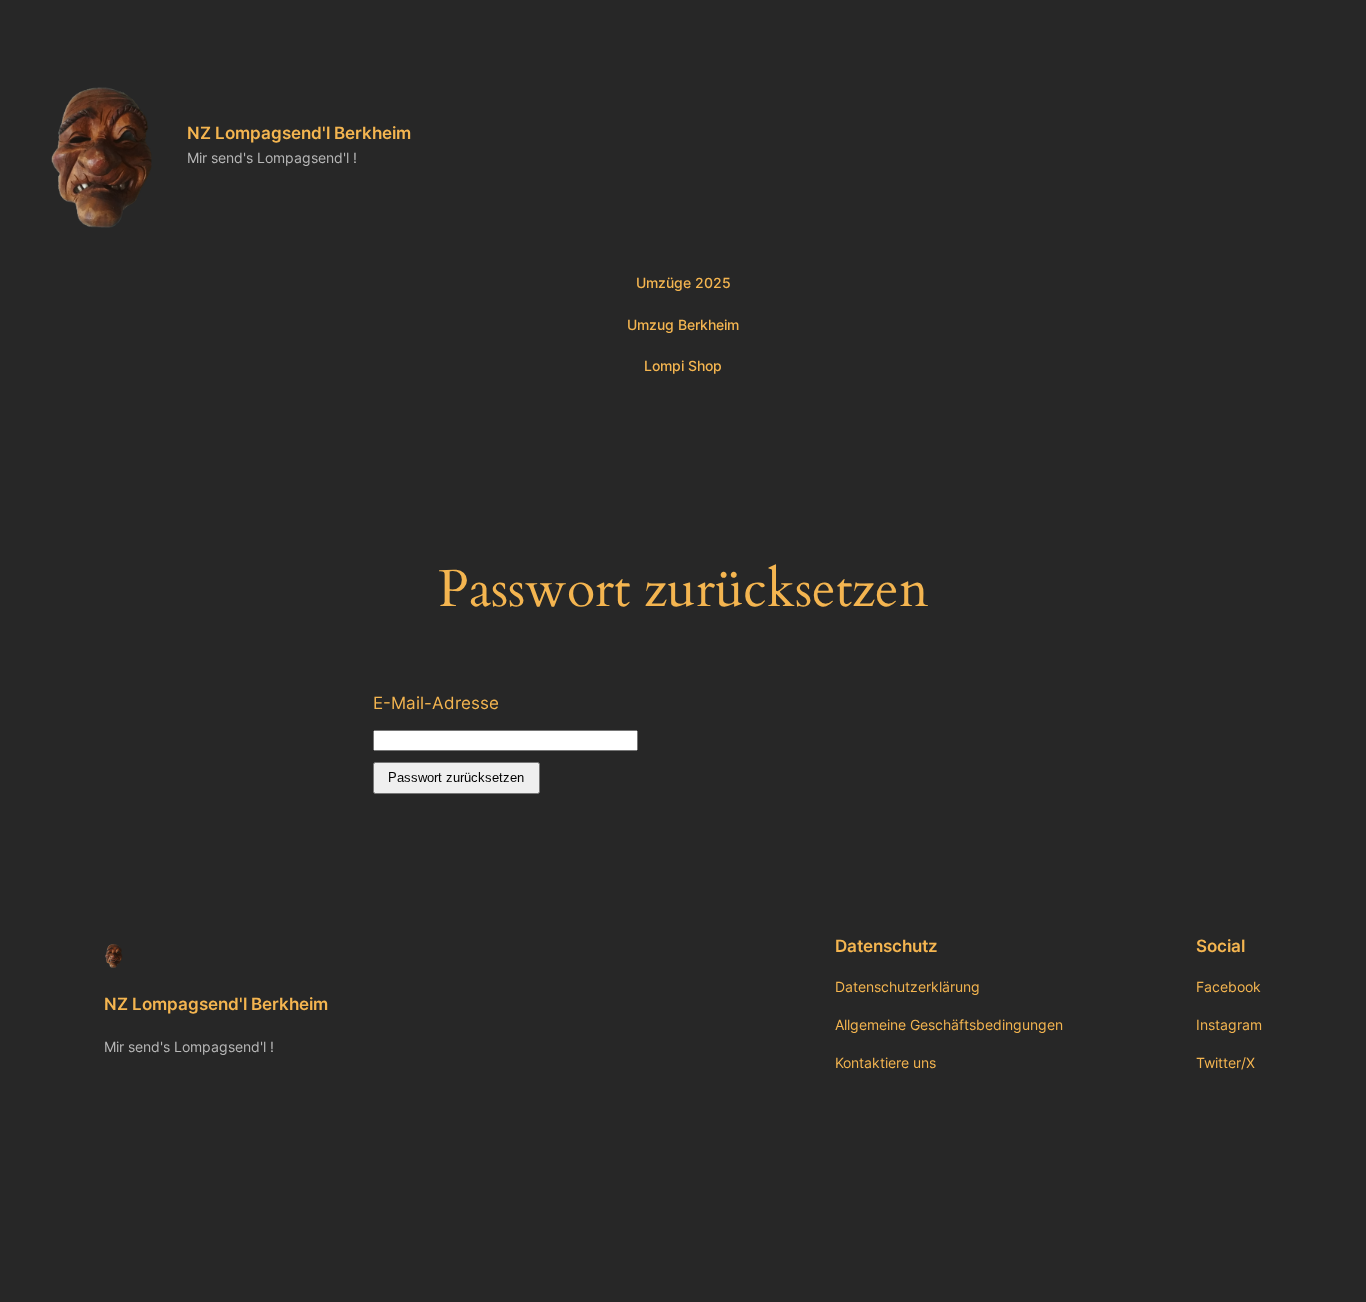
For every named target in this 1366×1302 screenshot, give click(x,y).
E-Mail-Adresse (436, 703)
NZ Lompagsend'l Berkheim (299, 133)
